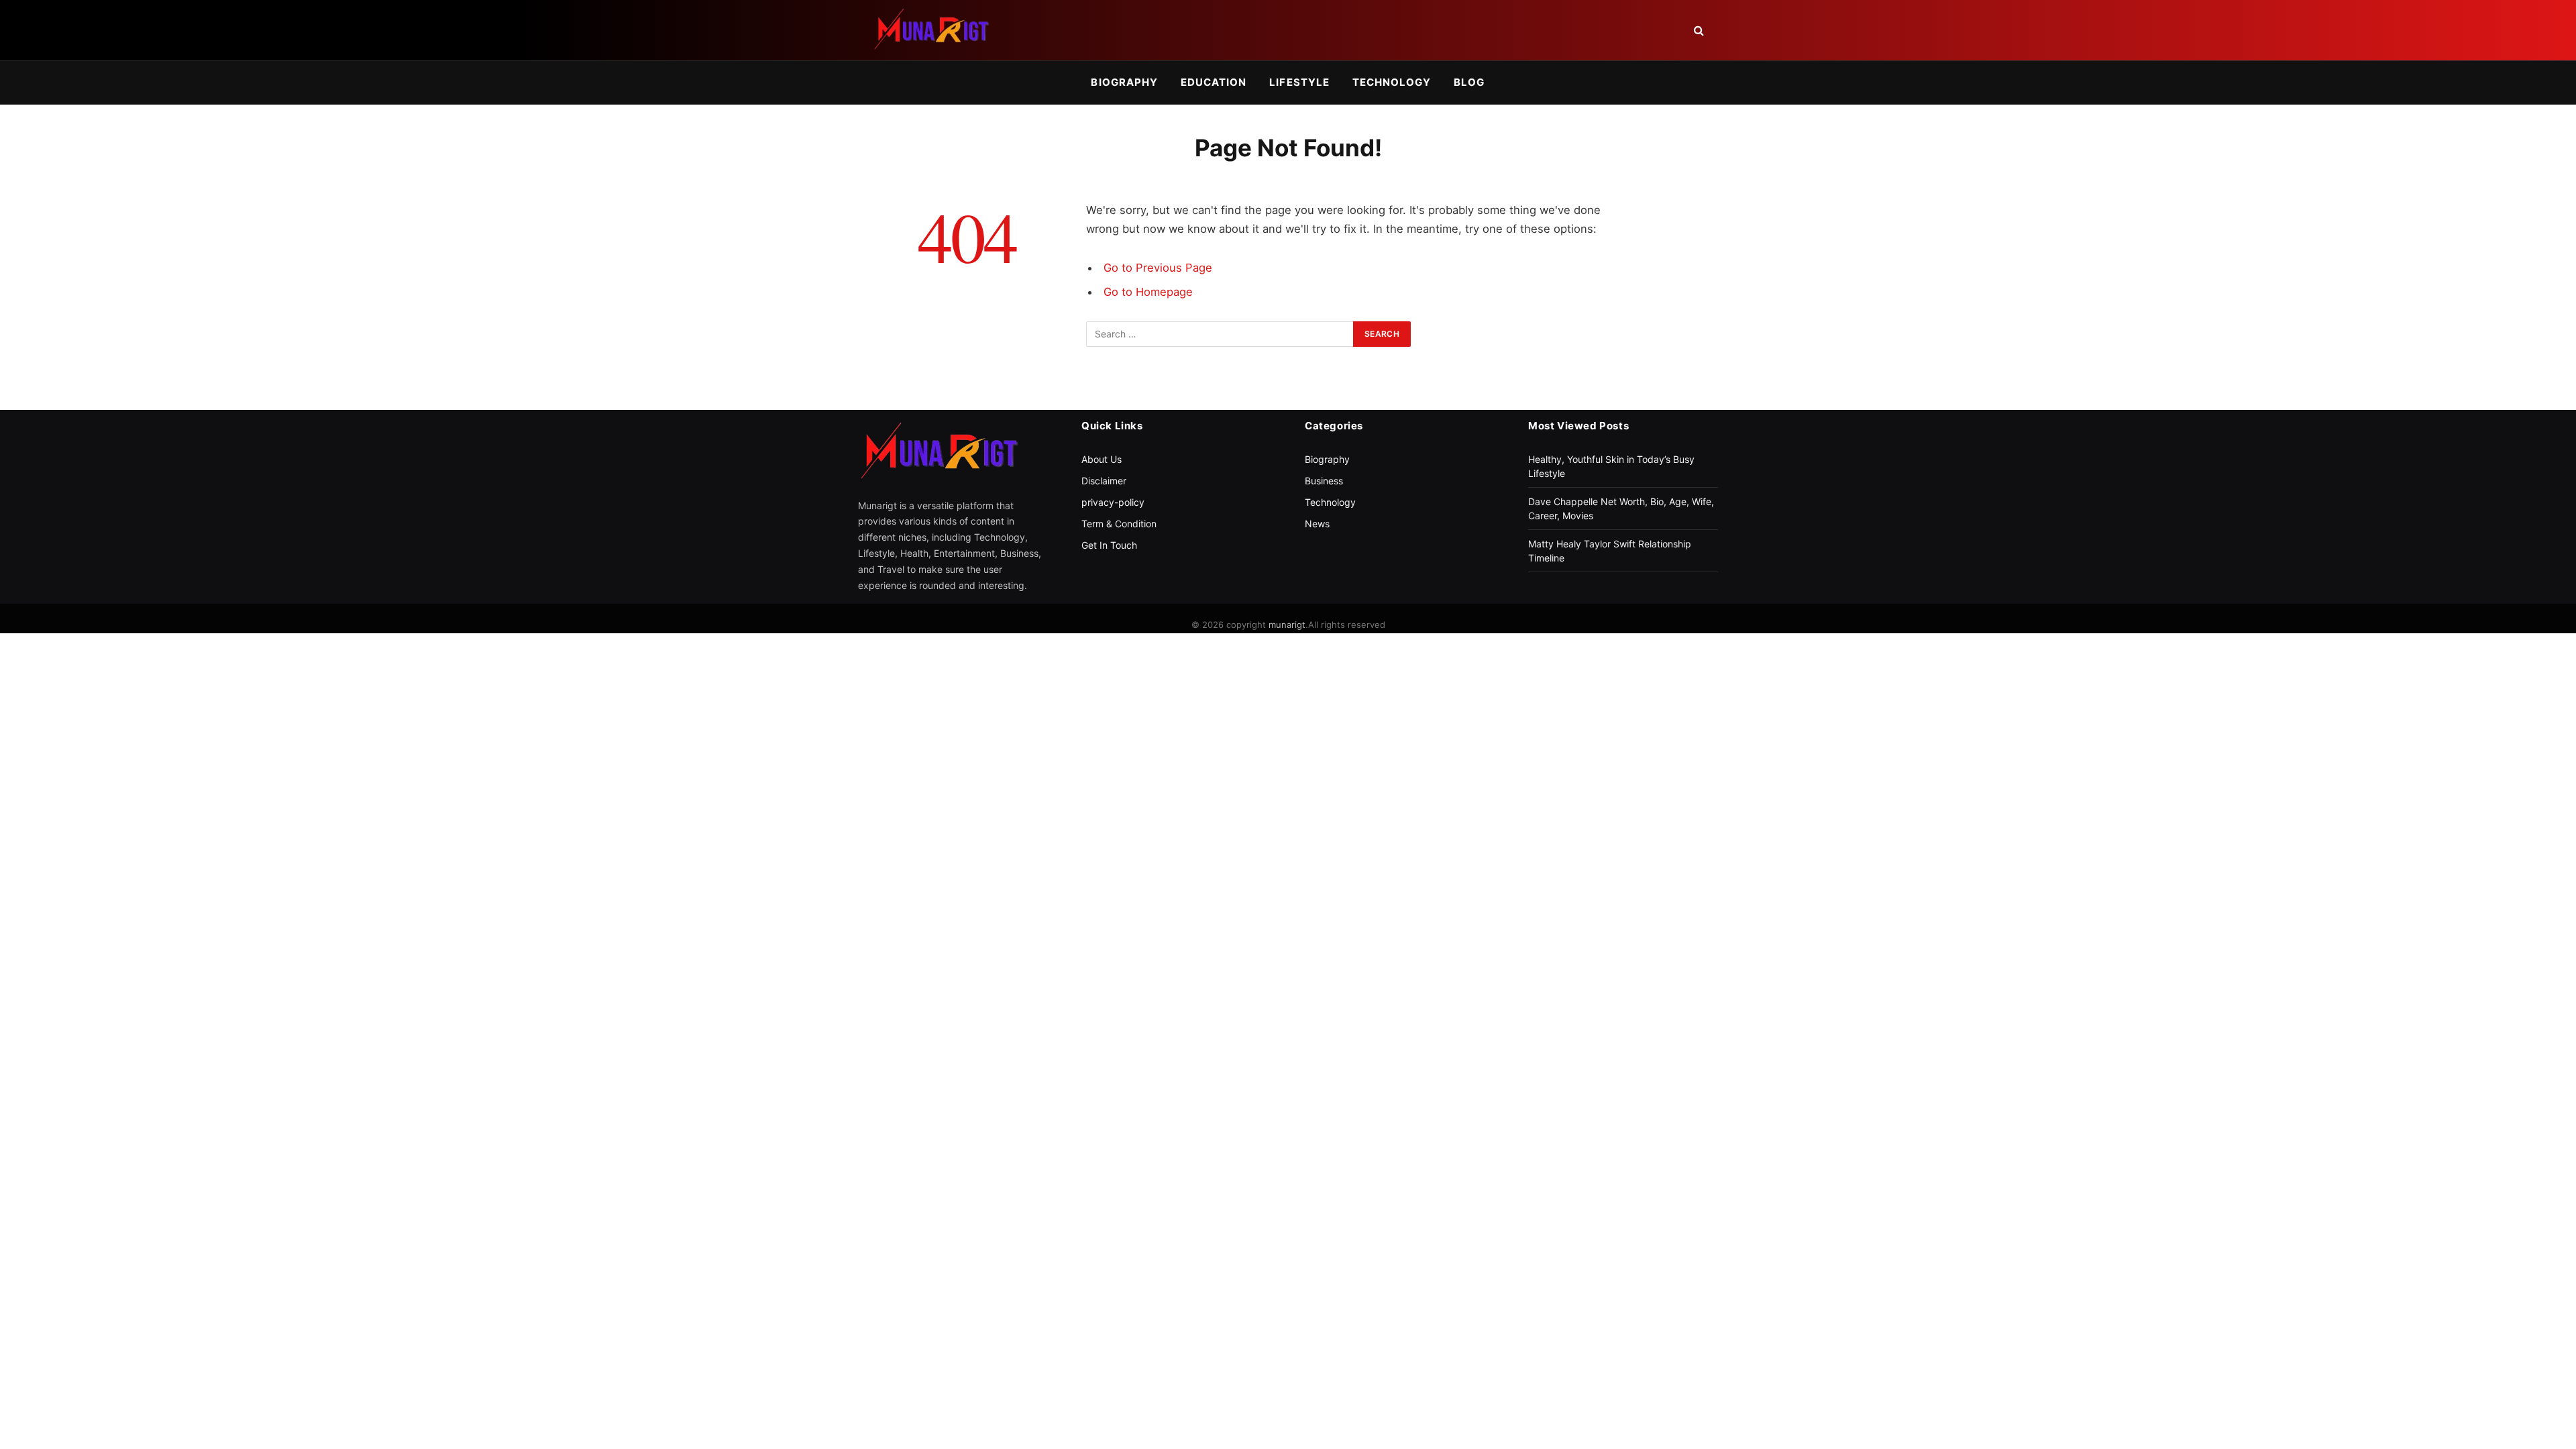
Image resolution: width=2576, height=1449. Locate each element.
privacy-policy (1113, 502)
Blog (1469, 82)
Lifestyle (1299, 82)
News (1317, 524)
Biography (1124, 82)
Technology (1392, 82)
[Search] (1698, 31)
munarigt (1287, 625)
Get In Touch (1109, 545)
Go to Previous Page (1158, 268)
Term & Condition (1119, 524)
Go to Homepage (1148, 292)
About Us (1102, 459)
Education (1214, 82)
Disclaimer (1104, 481)
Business (1324, 481)
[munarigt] (931, 30)
